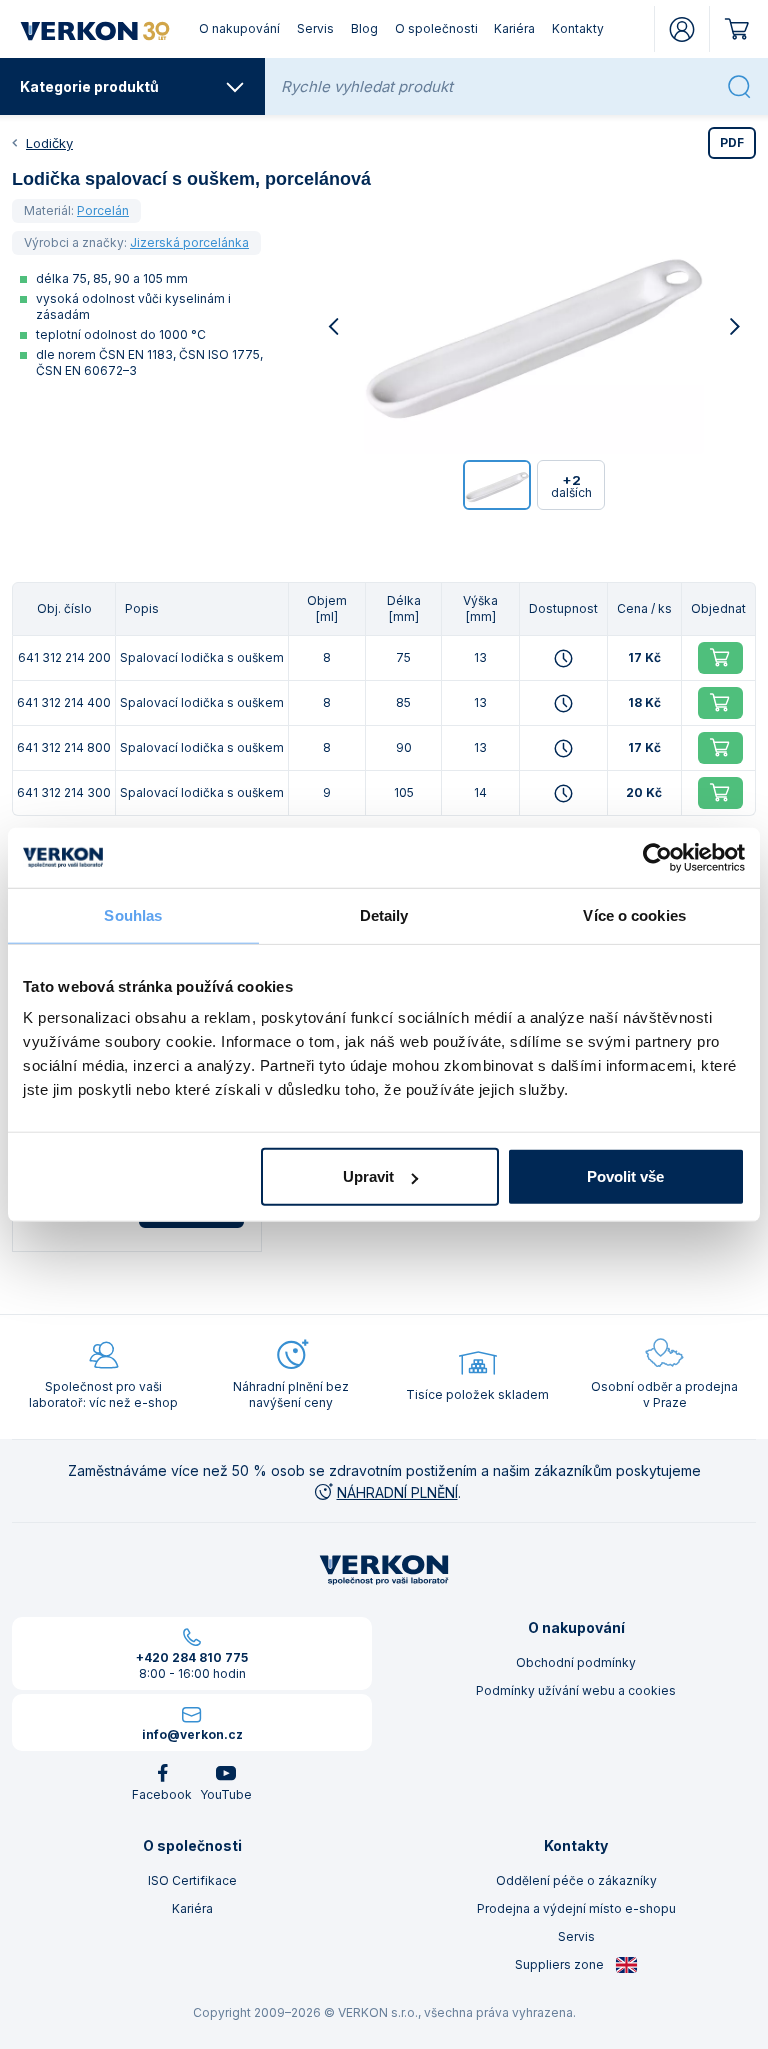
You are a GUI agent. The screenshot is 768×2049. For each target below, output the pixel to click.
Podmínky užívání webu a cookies (576, 1690)
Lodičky (49, 143)
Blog (364, 28)
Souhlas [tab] (133, 914)
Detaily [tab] (384, 914)
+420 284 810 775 (192, 1657)
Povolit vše (625, 1176)
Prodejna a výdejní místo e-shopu (576, 1908)
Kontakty (578, 28)
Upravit (368, 1176)
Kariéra (514, 28)
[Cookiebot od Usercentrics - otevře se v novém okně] (657, 857)
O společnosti (436, 28)
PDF (732, 142)
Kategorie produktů (89, 86)
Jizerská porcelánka (189, 242)
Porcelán (103, 210)
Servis (315, 28)
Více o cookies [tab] (634, 914)
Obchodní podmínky (576, 1662)
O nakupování (239, 28)
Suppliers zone (561, 1964)
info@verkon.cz (192, 1734)
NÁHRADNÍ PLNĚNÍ (397, 1492)
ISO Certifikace (192, 1880)
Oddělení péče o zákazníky (576, 1880)
